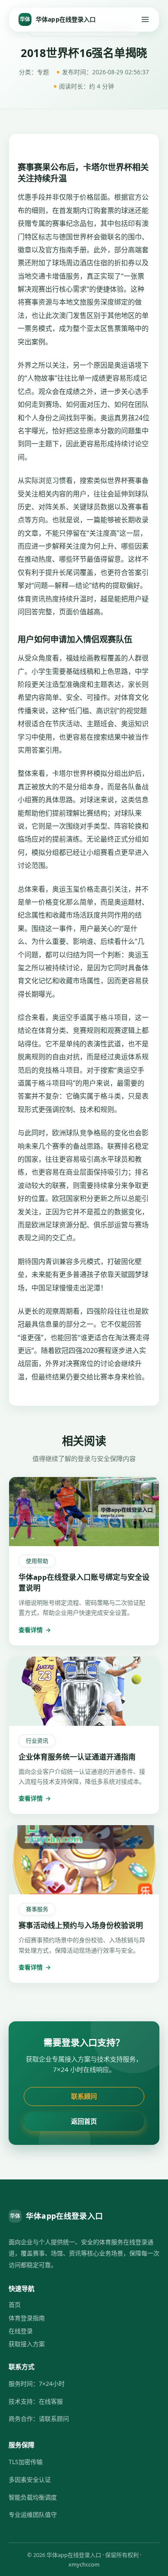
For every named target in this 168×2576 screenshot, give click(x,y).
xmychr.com (84, 2564)
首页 (15, 2304)
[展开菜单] (145, 19)
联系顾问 (84, 2096)
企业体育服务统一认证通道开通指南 (77, 1757)
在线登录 (21, 2331)
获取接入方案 (27, 2344)
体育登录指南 (27, 2318)
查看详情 (35, 1630)
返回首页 (84, 2121)
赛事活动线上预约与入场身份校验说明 (81, 1925)
